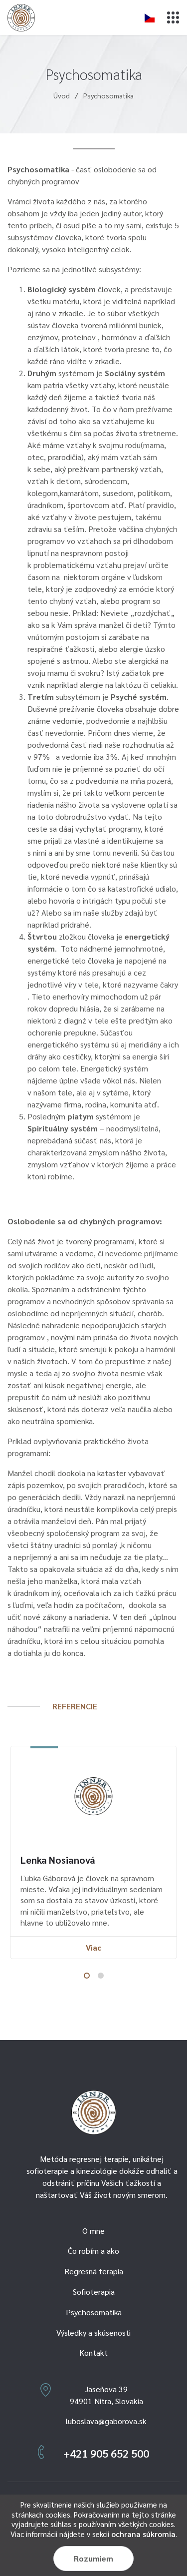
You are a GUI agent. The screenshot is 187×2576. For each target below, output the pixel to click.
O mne (93, 2231)
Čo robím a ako (93, 2251)
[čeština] (150, 17)
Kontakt (93, 2352)
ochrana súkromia (143, 2534)
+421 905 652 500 (106, 2453)
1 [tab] (87, 1976)
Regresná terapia (94, 2271)
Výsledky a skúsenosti (93, 2332)
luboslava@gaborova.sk (106, 2421)
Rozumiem (93, 2558)
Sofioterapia (94, 2292)
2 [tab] (101, 1976)
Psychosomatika (94, 2312)
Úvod (62, 95)
